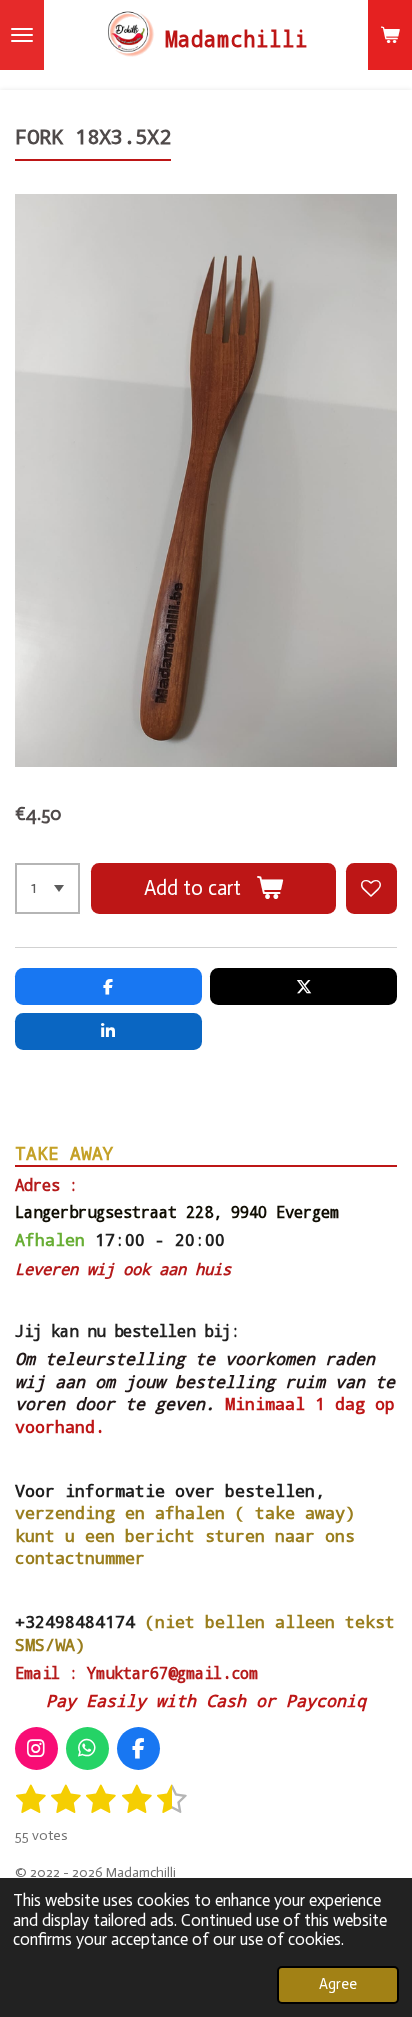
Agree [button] (338, 1984)
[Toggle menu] (22, 35)
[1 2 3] (47, 888)
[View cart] (390, 35)
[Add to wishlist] (371, 888)
